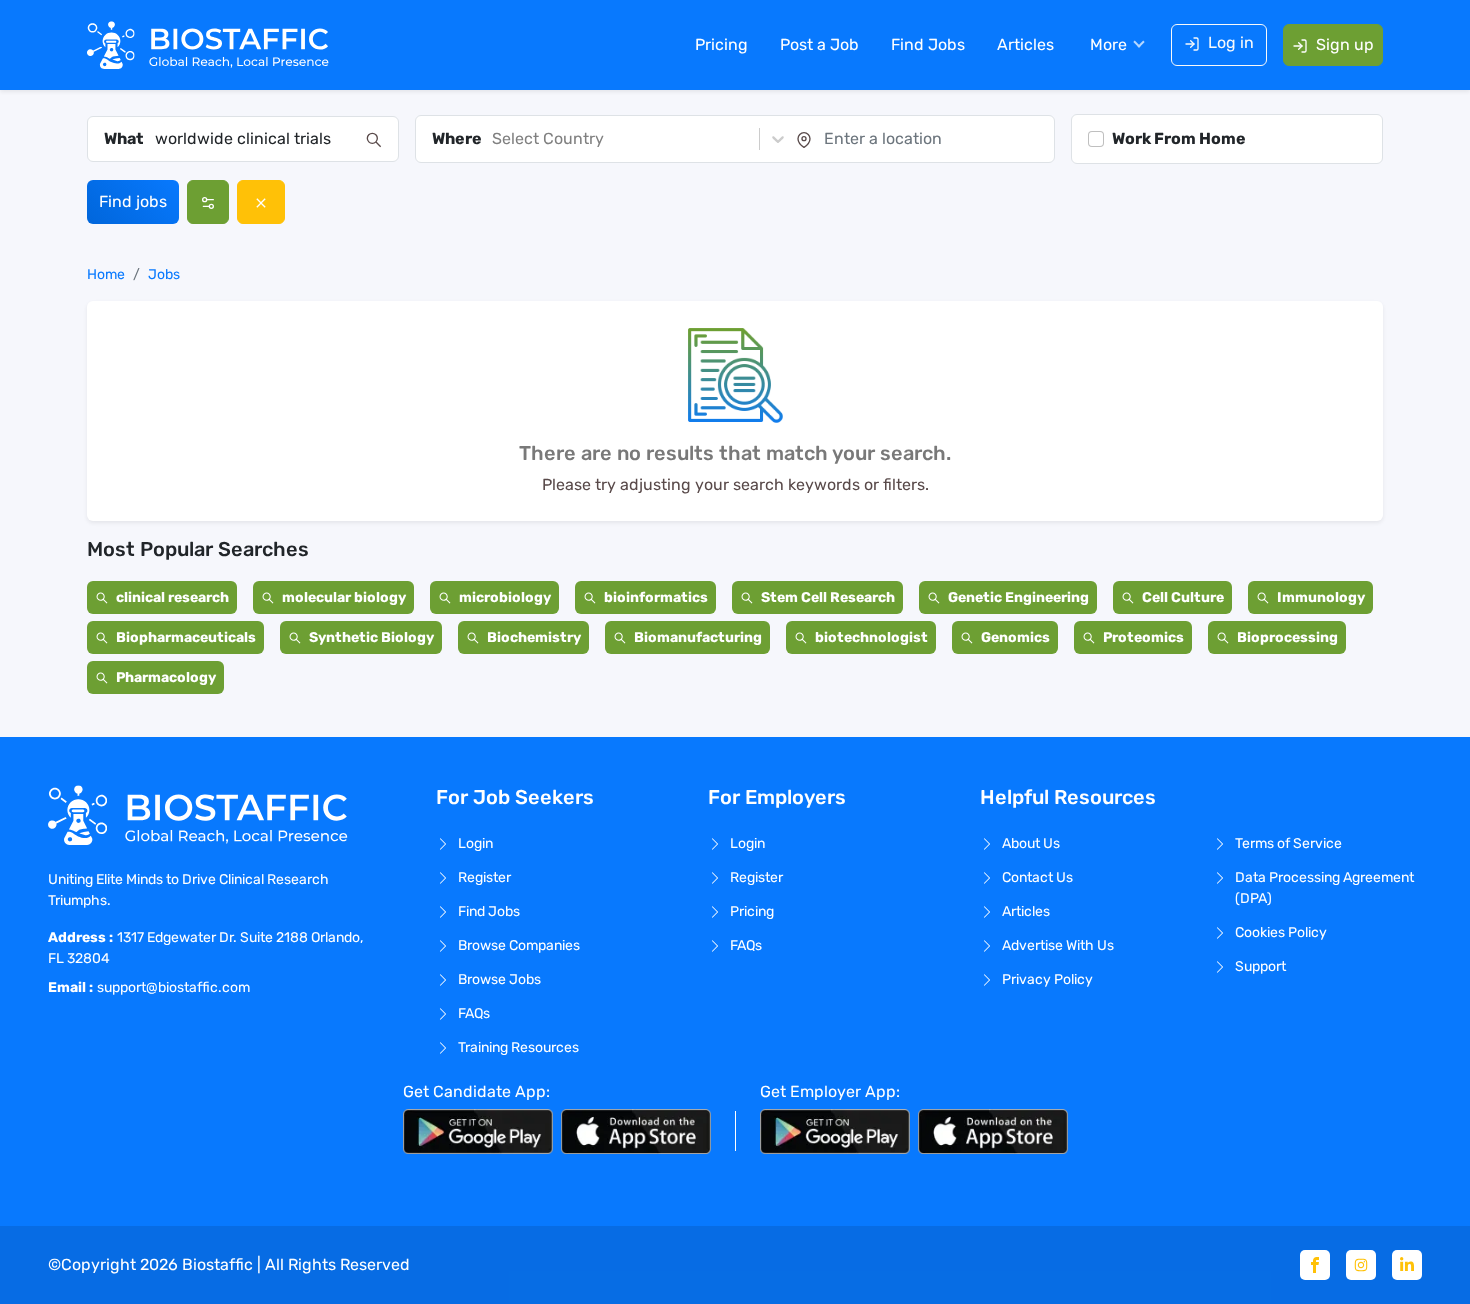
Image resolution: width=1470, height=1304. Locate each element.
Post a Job (819, 44)
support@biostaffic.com (173, 987)
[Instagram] (1361, 1265)
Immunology (1321, 597)
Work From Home (1179, 138)
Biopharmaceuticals (186, 637)
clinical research (172, 597)
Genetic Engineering (1018, 597)
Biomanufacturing (698, 637)
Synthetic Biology (371, 637)
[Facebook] (1315, 1265)
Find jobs (133, 201)
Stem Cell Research (828, 597)
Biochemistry (534, 637)
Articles (1025, 44)
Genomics (1015, 637)
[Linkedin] (1407, 1265)
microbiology (505, 597)
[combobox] (254, 139)
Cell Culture (1183, 597)
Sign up (1345, 44)
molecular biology (344, 597)
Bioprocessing (1287, 637)
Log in (1231, 42)
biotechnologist (871, 637)
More (1108, 44)
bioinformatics (656, 597)
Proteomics (1143, 637)
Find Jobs (928, 44)
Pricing (721, 44)
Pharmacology (166, 677)
